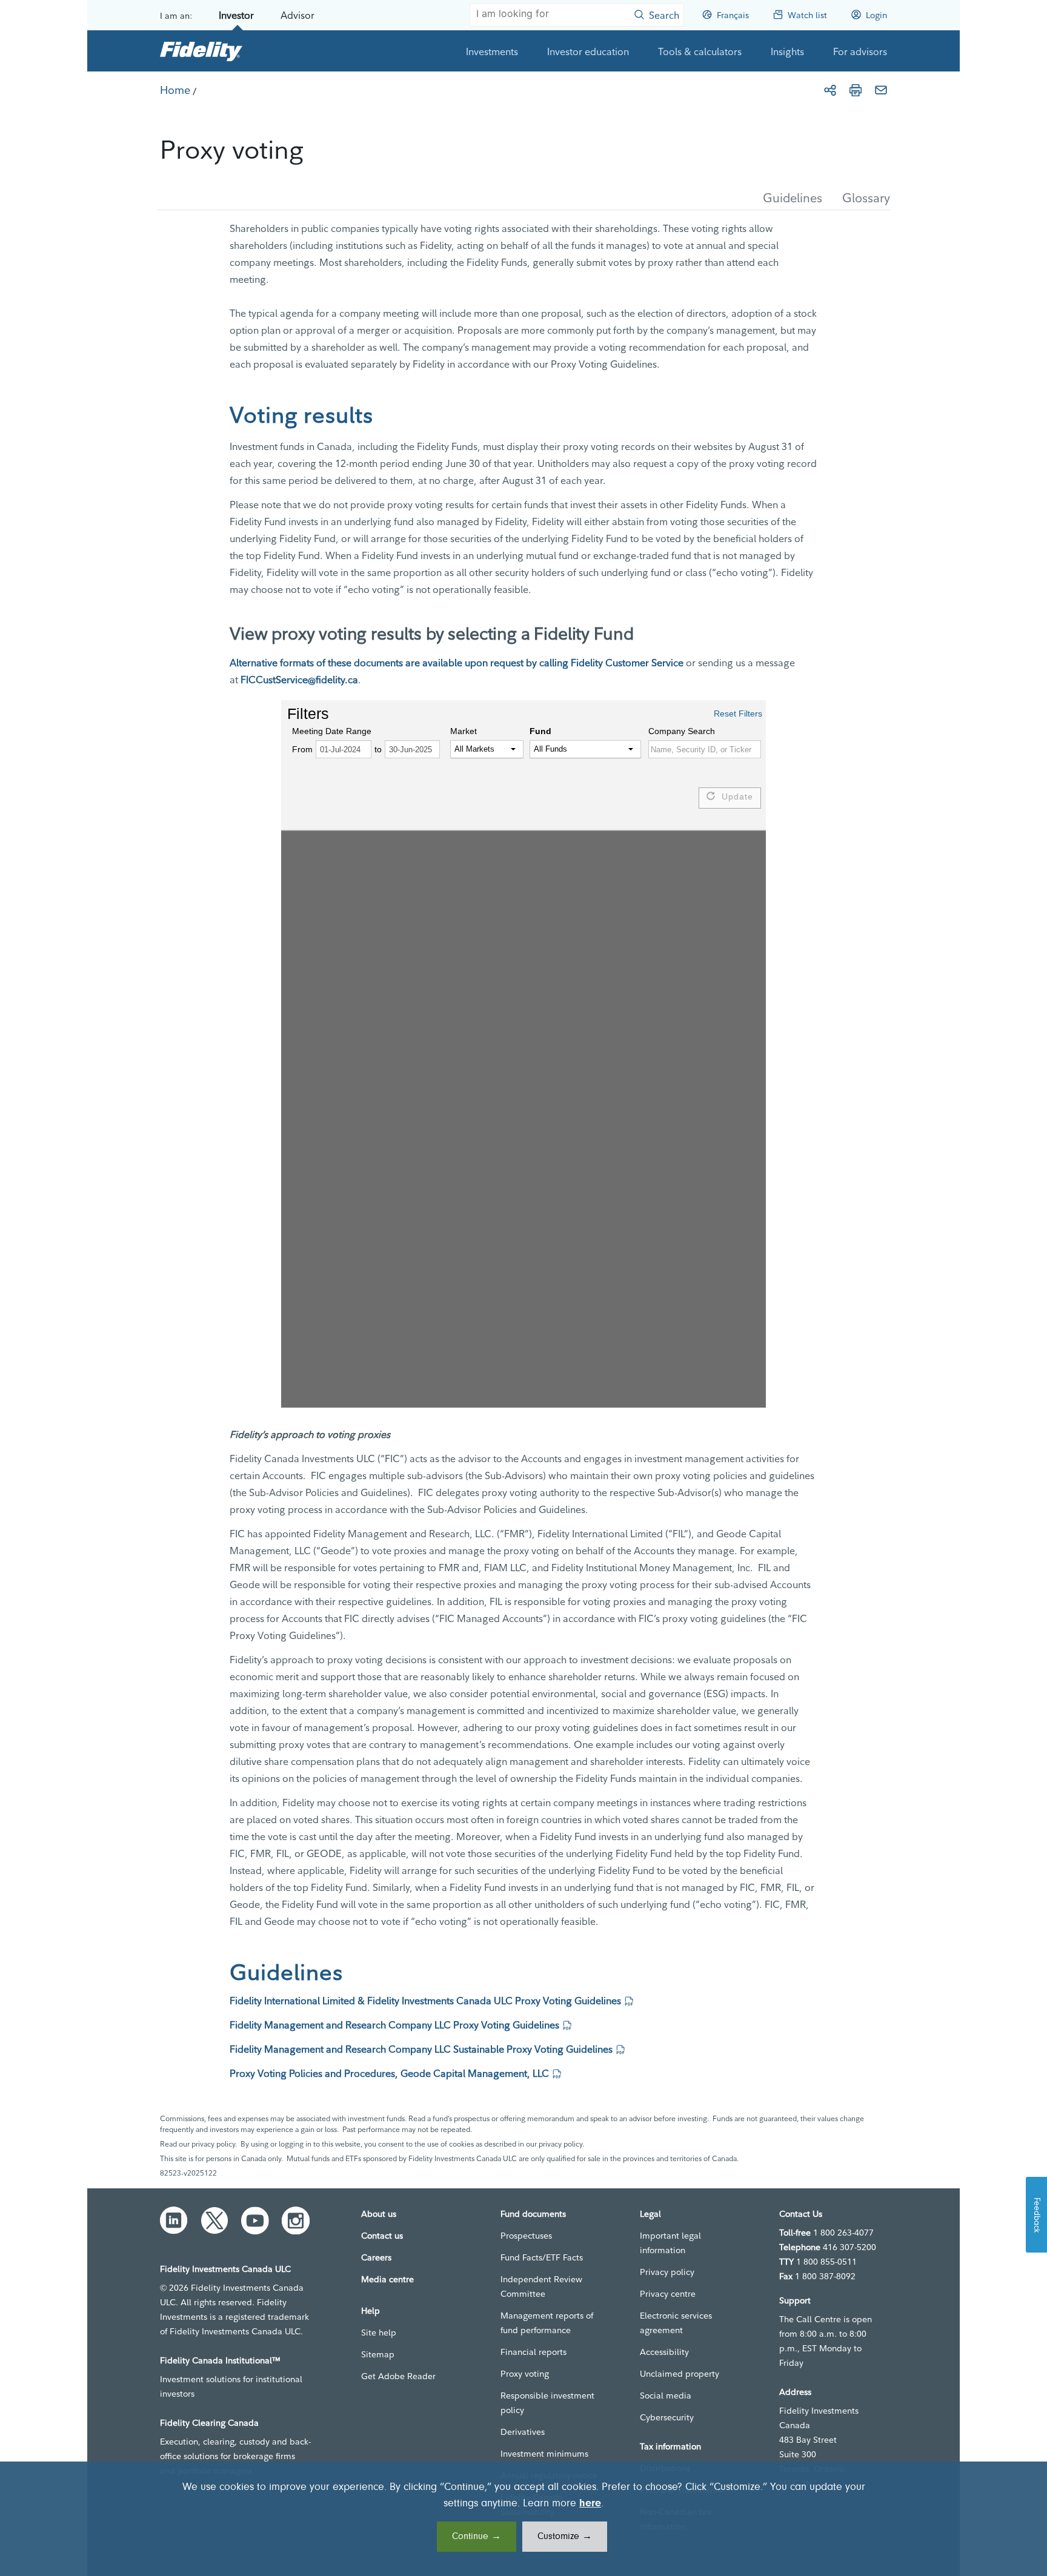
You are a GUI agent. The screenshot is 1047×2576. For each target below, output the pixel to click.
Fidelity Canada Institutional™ (220, 2360)
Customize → (565, 2537)
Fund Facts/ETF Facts (542, 2257)
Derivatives (523, 2432)
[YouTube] (255, 2220)
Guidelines (793, 198)
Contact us (382, 2236)
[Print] (856, 90)
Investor (236, 15)
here (590, 2504)
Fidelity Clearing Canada (209, 2423)
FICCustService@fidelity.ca (299, 680)
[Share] (830, 90)
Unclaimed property (680, 2374)
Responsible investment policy (547, 2403)
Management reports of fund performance (547, 2323)
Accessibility (664, 2352)
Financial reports (533, 2352)
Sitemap (378, 2354)
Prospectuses (526, 2236)
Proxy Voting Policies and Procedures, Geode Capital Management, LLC (389, 2073)
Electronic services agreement (676, 2323)
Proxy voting (525, 2374)
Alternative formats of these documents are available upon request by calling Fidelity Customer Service (457, 663)
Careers (376, 2257)
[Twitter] (214, 2220)
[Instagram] (296, 2220)
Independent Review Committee (541, 2286)
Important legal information (670, 2243)
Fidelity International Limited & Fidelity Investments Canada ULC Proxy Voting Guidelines (425, 2001)
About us (379, 2214)
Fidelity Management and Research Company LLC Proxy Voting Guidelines (394, 2025)
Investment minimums (544, 2454)
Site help (379, 2333)
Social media (666, 2396)
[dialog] (523, 2519)
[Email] (881, 90)
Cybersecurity (667, 2417)
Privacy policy (667, 2272)
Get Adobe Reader (398, 2376)
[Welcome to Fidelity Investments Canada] (201, 51)
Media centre (387, 2279)
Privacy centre (668, 2294)
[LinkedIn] (174, 2220)
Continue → (477, 2537)
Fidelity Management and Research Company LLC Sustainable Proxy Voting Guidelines (421, 2049)
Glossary (866, 198)
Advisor (297, 15)
